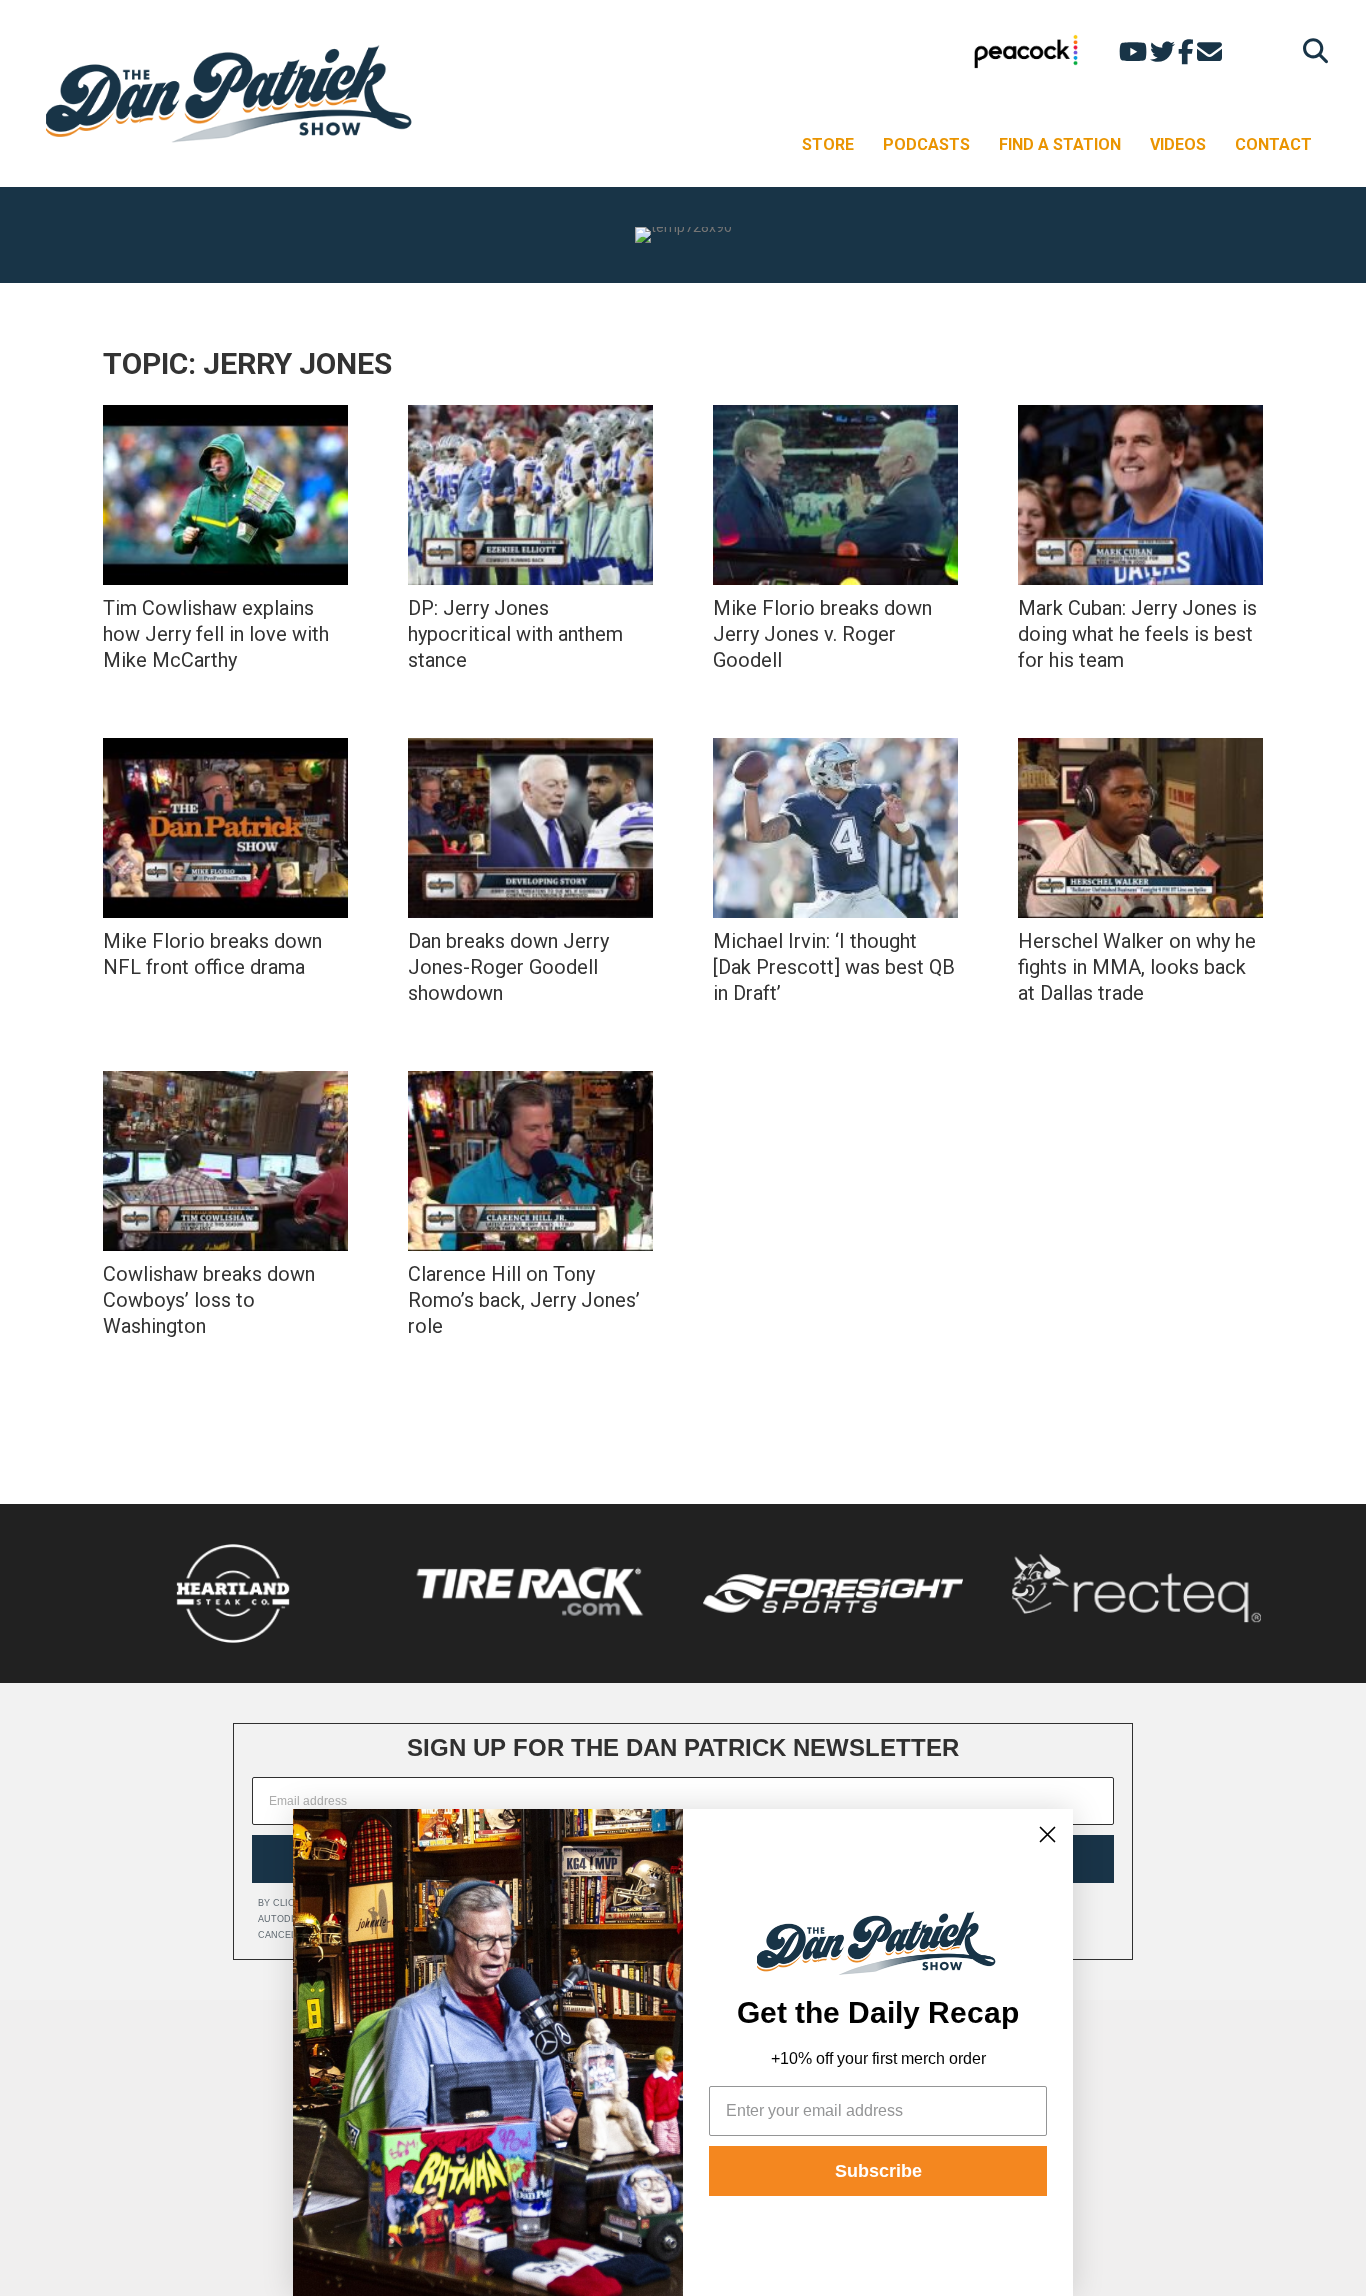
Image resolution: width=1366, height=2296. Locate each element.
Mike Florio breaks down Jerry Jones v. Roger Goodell (822, 634)
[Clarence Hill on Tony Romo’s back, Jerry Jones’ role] (530, 1161)
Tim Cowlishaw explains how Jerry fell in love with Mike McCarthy (216, 634)
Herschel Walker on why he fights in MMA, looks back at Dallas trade (1137, 967)
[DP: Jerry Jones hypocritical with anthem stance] (530, 495)
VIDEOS (1178, 144)
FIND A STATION (1060, 144)
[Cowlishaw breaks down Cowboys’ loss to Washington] (225, 1161)
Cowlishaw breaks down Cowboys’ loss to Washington (209, 1300)
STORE (828, 144)
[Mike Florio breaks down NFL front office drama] (225, 828)
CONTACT (1273, 144)
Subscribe (878, 2171)
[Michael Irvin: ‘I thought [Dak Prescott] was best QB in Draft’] (835, 828)
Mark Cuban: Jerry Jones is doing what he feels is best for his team (1137, 634)
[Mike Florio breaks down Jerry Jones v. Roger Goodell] (835, 495)
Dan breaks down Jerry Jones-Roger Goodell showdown (508, 967)
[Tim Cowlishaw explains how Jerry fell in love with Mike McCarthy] (225, 495)
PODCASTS (926, 144)
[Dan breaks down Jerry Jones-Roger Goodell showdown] (530, 828)
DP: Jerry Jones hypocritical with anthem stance (515, 634)
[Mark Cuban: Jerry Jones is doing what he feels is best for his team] (1140, 495)
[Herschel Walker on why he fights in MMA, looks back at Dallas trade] (1140, 828)
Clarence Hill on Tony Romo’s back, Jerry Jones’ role (524, 1300)
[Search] (1310, 50)
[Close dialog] (1047, 1834)
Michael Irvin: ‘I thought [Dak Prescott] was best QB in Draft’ (834, 967)
